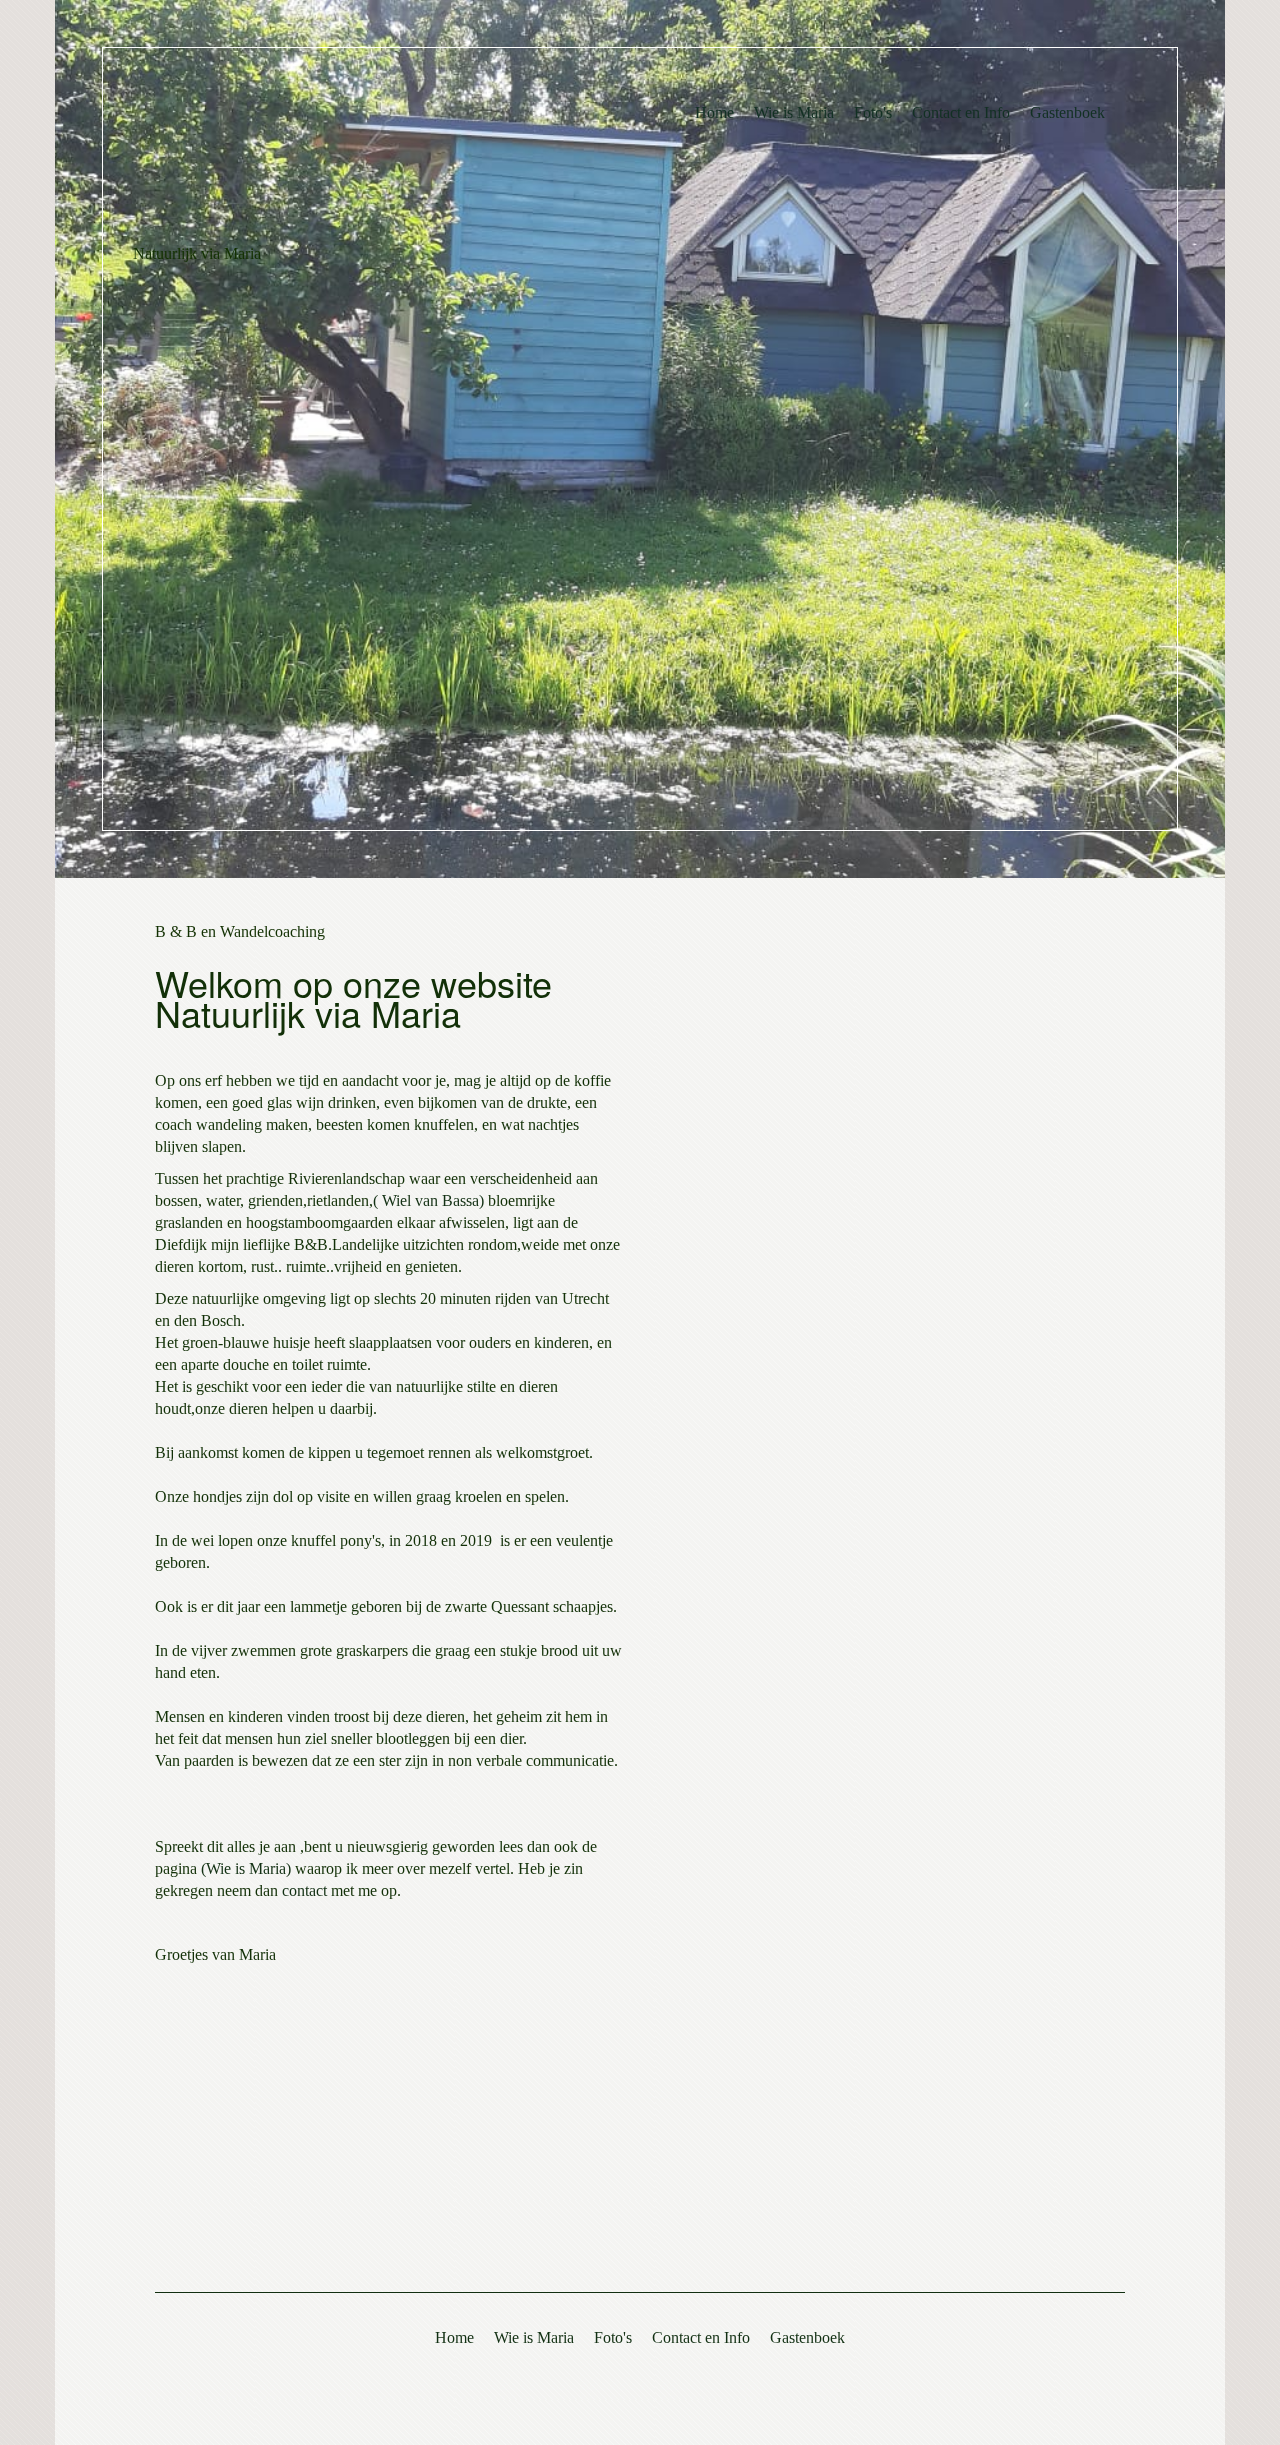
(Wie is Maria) (246, 1868)
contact (304, 1890)
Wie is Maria (794, 112)
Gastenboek (1067, 112)
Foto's (873, 112)
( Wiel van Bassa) (428, 1200)
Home (714, 112)
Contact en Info (961, 112)
